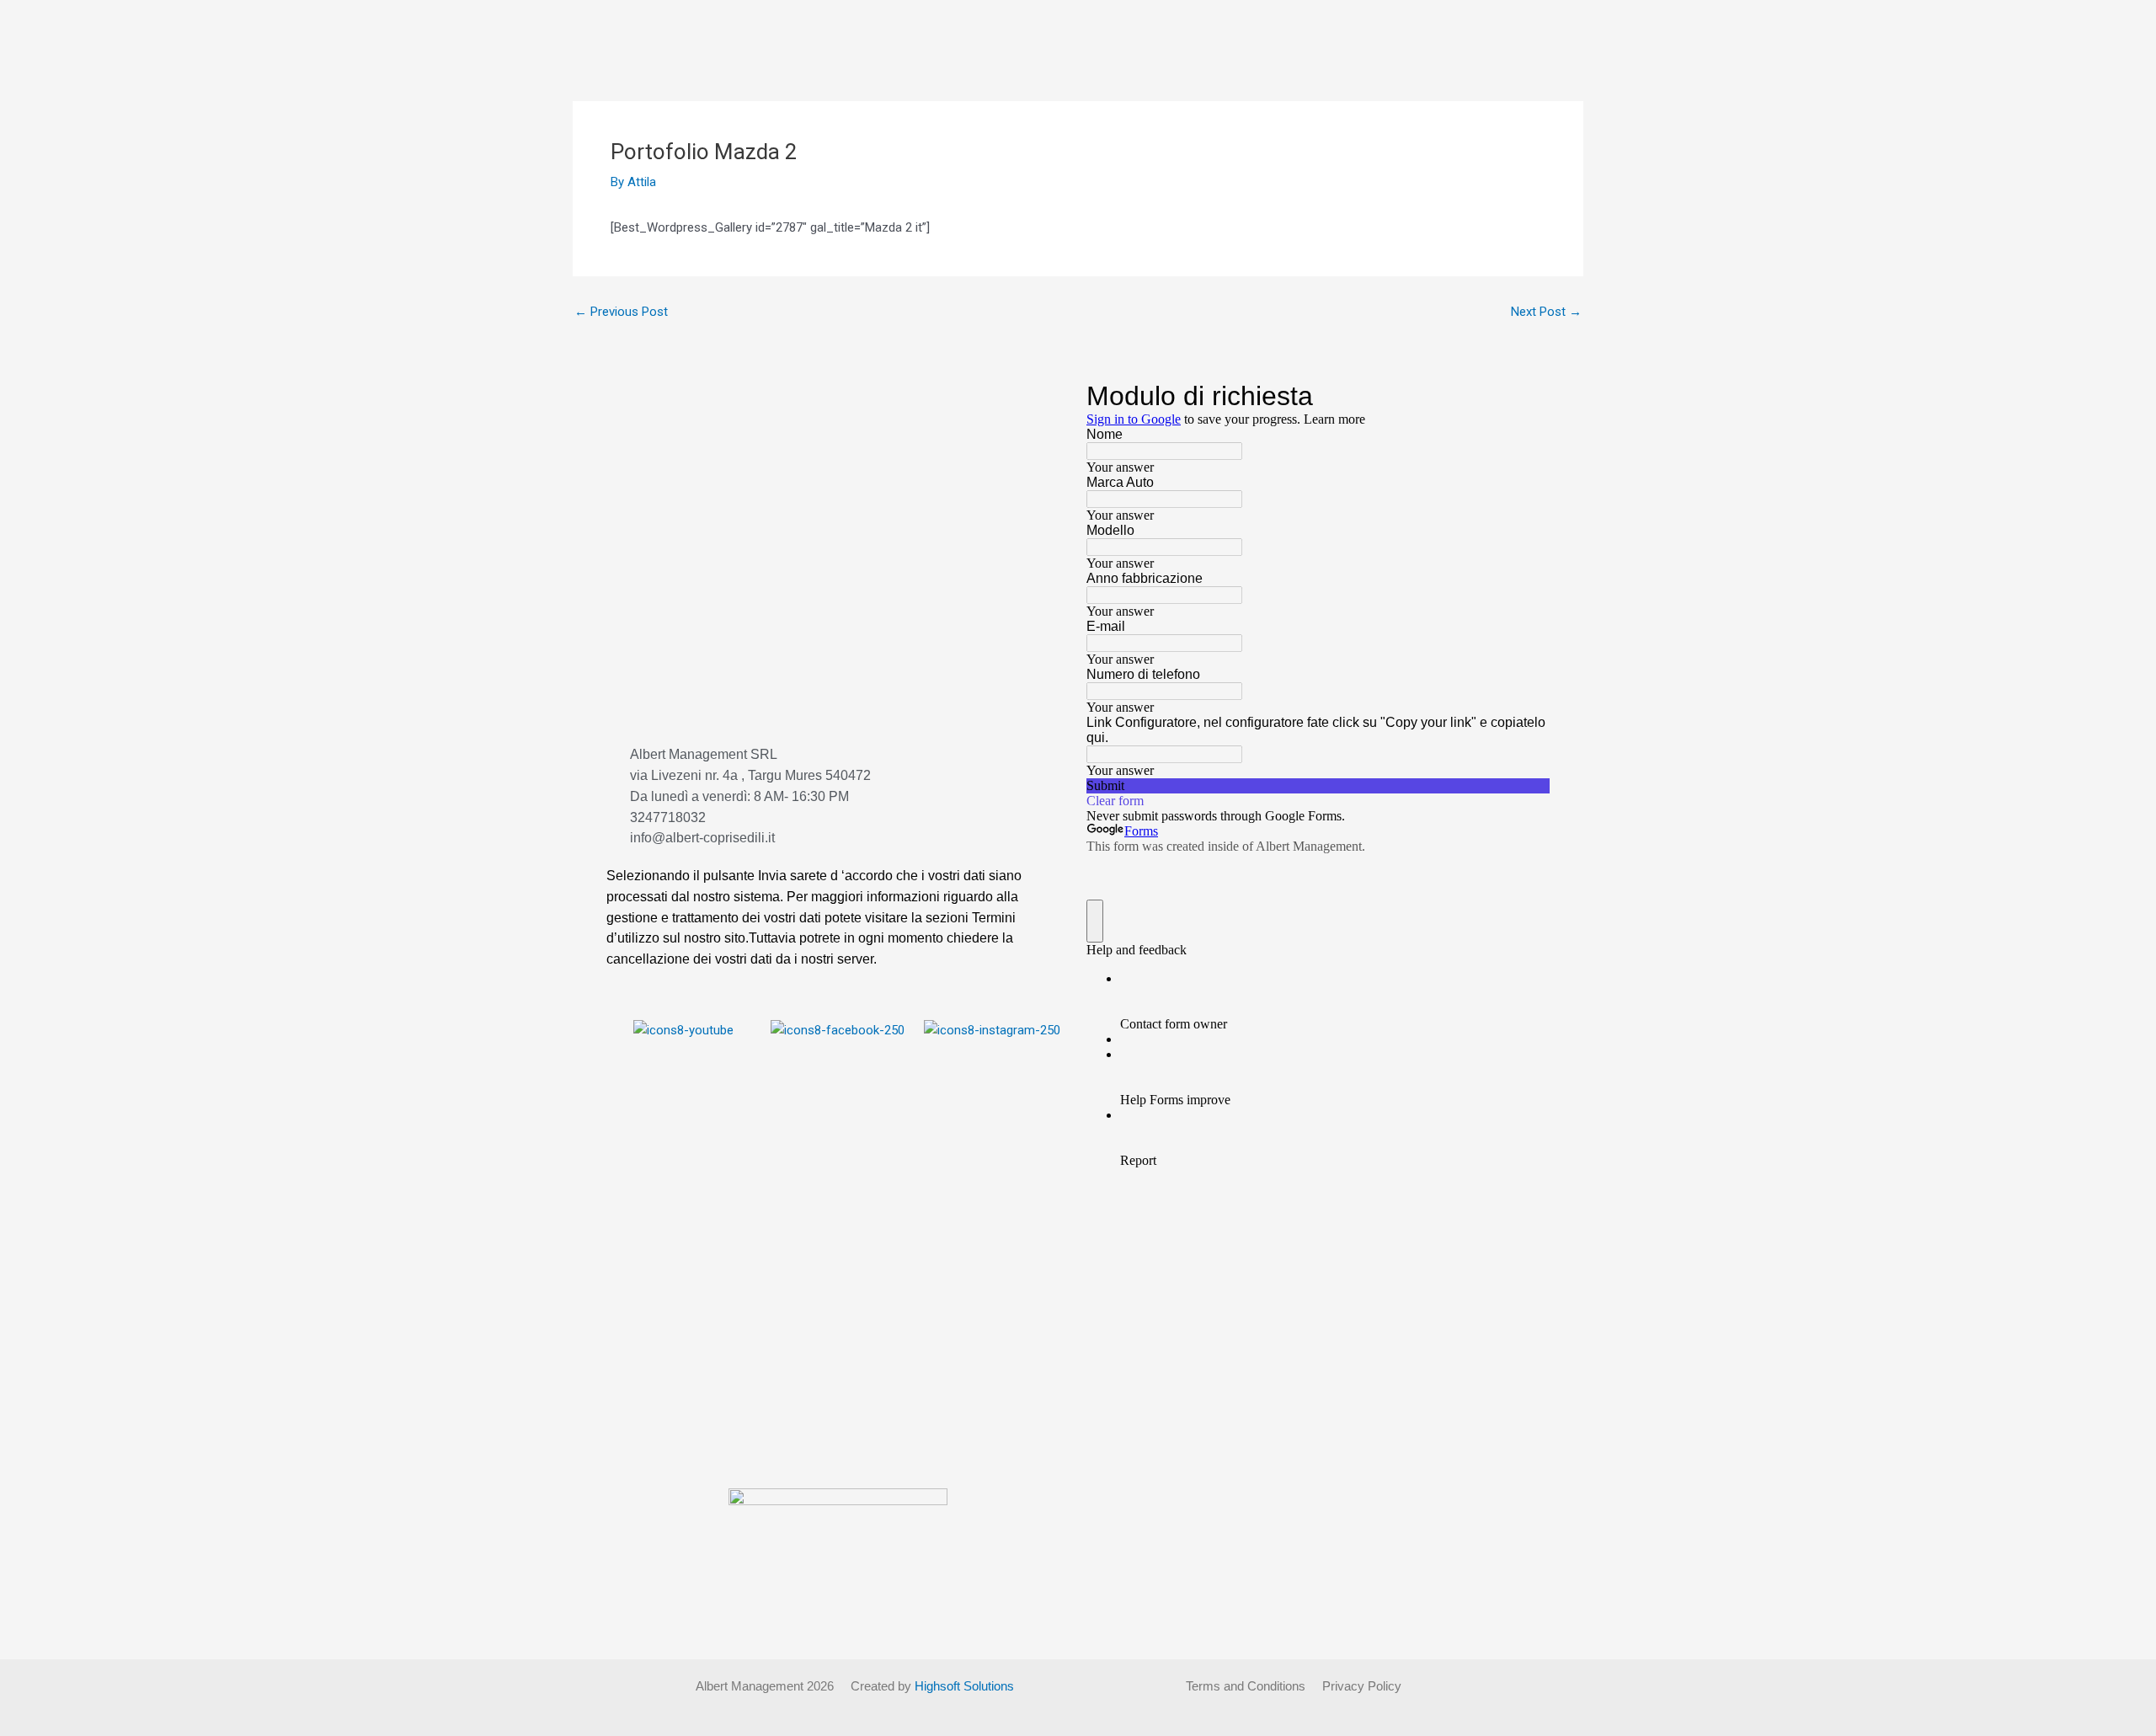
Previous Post (621, 312)
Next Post (1546, 312)
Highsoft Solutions (964, 1686)
